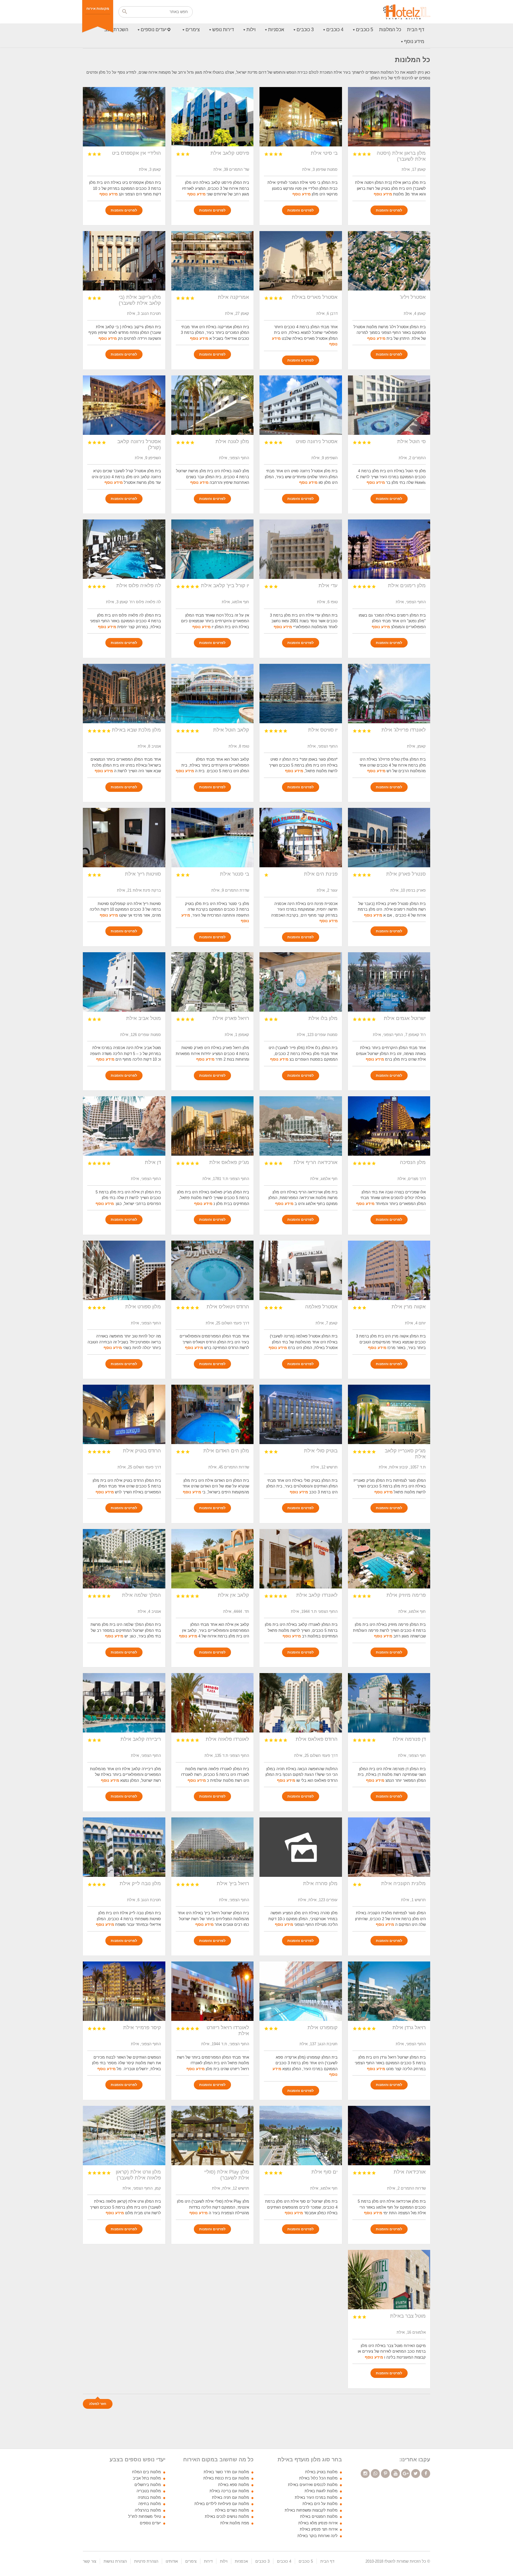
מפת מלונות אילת (235, 2523)
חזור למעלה (98, 2404)
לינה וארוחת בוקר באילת (318, 2536)
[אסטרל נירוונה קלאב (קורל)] (124, 405)
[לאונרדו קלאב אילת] (301, 1559)
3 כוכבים (305, 30)
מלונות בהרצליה (148, 2510)
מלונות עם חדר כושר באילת (226, 2472)
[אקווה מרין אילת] (389, 1270)
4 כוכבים (335, 30)
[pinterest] (385, 2474)
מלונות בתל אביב (147, 2478)
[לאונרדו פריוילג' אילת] (389, 694)
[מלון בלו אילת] (301, 982)
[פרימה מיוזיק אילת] (389, 1559)
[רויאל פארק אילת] (213, 982)
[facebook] (426, 2474)
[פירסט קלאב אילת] (213, 117)
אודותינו (172, 2561)
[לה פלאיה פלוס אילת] (124, 549)
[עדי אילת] (301, 549)
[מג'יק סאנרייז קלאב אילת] (389, 1414)
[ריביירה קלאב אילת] (124, 1703)
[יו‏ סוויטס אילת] (301, 694)
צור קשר (90, 2561)
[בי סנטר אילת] (213, 838)
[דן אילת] (124, 1126)
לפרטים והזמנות (389, 210)
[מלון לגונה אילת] (213, 405)
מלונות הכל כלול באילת (318, 2478)
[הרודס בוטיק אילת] (124, 1414)
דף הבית (416, 30)
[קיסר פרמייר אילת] (124, 1991)
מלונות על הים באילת (320, 2504)
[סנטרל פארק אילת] (389, 838)
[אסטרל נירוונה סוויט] (301, 405)
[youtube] (395, 2474)
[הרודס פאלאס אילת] (301, 1703)
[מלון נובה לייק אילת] (124, 1847)
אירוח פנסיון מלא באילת (318, 2523)
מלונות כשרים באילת (232, 2510)
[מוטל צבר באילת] (389, 2280)
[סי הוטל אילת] (389, 405)
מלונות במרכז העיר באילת (316, 2497)
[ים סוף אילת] (301, 2136)
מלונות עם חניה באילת (231, 2497)
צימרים (193, 30)
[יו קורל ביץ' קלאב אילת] (213, 549)
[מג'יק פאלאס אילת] (213, 1126)
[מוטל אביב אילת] (124, 982)
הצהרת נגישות (115, 2561)
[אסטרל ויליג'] (389, 261)
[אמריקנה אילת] (213, 261)
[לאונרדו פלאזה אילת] (213, 1703)
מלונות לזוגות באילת (321, 2491)
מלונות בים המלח (147, 2472)
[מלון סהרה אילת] (301, 1847)
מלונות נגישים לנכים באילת (227, 2516)
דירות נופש (223, 30)
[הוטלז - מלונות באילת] (407, 12)
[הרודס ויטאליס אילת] (213, 1270)
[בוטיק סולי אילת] (301, 1414)
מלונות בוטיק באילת (321, 2472)
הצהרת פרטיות (146, 2561)
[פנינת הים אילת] (301, 838)
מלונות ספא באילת (234, 2485)
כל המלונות (390, 30)
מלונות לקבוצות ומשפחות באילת (311, 2510)
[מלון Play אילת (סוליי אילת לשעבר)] (213, 2136)
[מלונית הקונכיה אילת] (389, 1847)
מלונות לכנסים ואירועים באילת (313, 2485)
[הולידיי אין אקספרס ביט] (124, 117)
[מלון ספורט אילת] (124, 1270)
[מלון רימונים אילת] (389, 549)
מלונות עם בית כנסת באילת (226, 2478)
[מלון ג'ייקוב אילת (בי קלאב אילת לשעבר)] (124, 261)
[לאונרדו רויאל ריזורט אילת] (213, 1991)
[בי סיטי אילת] (301, 117)
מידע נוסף (414, 41)
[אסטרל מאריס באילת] (301, 261)
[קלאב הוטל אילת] (213, 694)
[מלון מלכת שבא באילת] (124, 694)
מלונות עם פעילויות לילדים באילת (222, 2504)
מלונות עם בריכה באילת (229, 2491)
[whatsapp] (375, 2474)
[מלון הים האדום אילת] (213, 1414)
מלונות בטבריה (149, 2491)
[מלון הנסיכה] (389, 1126)
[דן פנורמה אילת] (389, 1703)
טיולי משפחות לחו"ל (145, 2516)
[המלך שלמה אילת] (124, 1559)
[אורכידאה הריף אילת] (301, 1126)
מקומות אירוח (98, 9)
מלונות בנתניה (149, 2497)
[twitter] (416, 2474)
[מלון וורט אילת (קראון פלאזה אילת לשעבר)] (124, 2136)
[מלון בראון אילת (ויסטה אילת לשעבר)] (389, 117)
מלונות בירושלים (148, 2485)
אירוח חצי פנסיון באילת (319, 2529)
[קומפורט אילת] (301, 1991)
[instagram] (365, 2474)
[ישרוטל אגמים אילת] (389, 982)
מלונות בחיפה (150, 2504)
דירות (208, 2561)
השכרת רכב (116, 30)
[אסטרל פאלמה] (301, 1270)
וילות (251, 30)
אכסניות (276, 30)
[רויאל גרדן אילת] (389, 1991)
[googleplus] (406, 2474)
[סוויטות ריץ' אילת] (124, 838)
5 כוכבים (365, 30)
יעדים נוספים (154, 30)
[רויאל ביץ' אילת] (213, 1847)
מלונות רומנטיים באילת (319, 2516)
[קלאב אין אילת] (213, 1559)
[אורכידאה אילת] (389, 2136)
